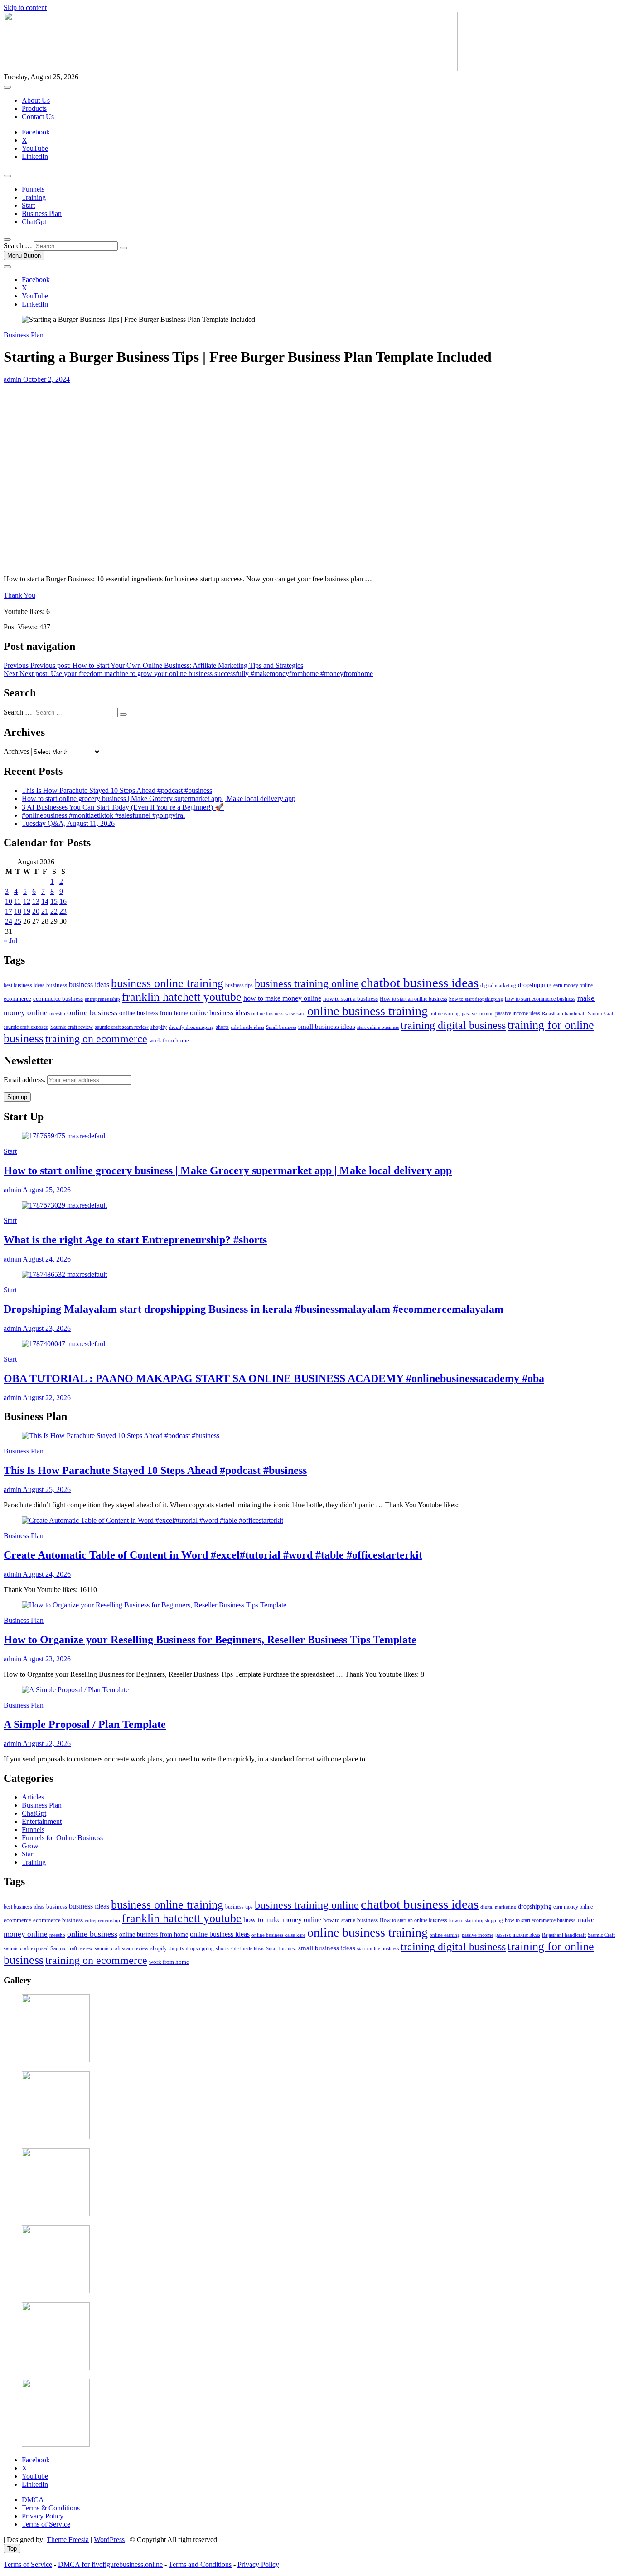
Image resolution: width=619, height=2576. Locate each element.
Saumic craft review (72, 1027)
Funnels (33, 189)
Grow (30, 1846)
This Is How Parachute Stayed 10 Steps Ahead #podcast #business (117, 790)
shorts (222, 1027)
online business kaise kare (278, 1013)
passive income (478, 1013)
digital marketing (498, 985)
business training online (307, 983)
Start (28, 205)
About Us (36, 100)
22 (54, 911)
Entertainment (42, 1821)
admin (12, 379)
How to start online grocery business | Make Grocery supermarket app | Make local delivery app (159, 799)
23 (63, 911)
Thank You (19, 595)
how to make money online (282, 998)
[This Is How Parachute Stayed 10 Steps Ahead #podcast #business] (121, 1436)
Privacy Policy (43, 2516)
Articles (33, 1797)
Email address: (25, 1080)
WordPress (109, 2540)
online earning (445, 1014)
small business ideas (327, 1026)
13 (36, 901)
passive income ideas (518, 1014)
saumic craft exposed (26, 1027)
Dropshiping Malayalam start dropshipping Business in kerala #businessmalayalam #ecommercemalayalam (254, 1309)
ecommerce (17, 999)
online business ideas (220, 1013)
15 (54, 901)
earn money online (573, 986)
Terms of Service (46, 2524)
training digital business (453, 1025)
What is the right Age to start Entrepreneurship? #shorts (135, 1240)
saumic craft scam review (122, 1027)
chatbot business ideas (420, 983)
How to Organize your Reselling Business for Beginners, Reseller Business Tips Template (210, 1640)
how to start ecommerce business (540, 999)
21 (45, 911)
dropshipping (535, 985)
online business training (368, 1011)
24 (9, 921)
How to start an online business (413, 999)
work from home (169, 1040)
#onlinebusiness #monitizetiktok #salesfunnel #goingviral (103, 815)
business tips (239, 985)
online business (92, 1012)
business (57, 985)
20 (36, 911)
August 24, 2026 (46, 1259)
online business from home (154, 1013)
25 (18, 921)
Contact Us (38, 117)
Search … (18, 246)
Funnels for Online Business (62, 1838)
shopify (159, 1027)
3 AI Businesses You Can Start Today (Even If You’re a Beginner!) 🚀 (123, 807)
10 (9, 901)
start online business (378, 1027)
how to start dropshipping (476, 999)
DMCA (33, 2500)
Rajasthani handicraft (564, 1013)
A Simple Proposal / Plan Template (85, 1724)
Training (34, 197)
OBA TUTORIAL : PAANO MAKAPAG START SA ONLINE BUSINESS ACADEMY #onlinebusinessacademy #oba (274, 1378)
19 (27, 911)
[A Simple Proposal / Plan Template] (75, 1690)
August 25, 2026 (46, 1190)
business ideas (89, 985)
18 (18, 911)
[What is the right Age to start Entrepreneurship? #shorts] (64, 1205)
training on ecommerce (96, 1039)
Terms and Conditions (200, 2564)
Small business (281, 1027)
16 (63, 901)
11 (17, 901)
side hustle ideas (247, 1027)
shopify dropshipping (191, 1027)
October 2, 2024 (46, 379)
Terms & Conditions (51, 2508)
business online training (167, 983)
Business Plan (42, 213)
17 (9, 911)
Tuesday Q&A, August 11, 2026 (68, 823)
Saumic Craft (601, 1013)
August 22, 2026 (46, 1398)
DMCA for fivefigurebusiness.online (110, 2564)
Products (34, 108)
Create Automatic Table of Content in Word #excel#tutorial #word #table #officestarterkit (213, 1555)
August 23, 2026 (46, 1328)
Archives (17, 751)
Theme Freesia (68, 2540)
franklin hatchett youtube (182, 997)
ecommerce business (58, 999)
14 (45, 901)
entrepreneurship (102, 999)
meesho (57, 1013)
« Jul (10, 941)
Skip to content (25, 7)
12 (27, 901)
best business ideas (24, 985)
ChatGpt (34, 222)
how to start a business (351, 999)
